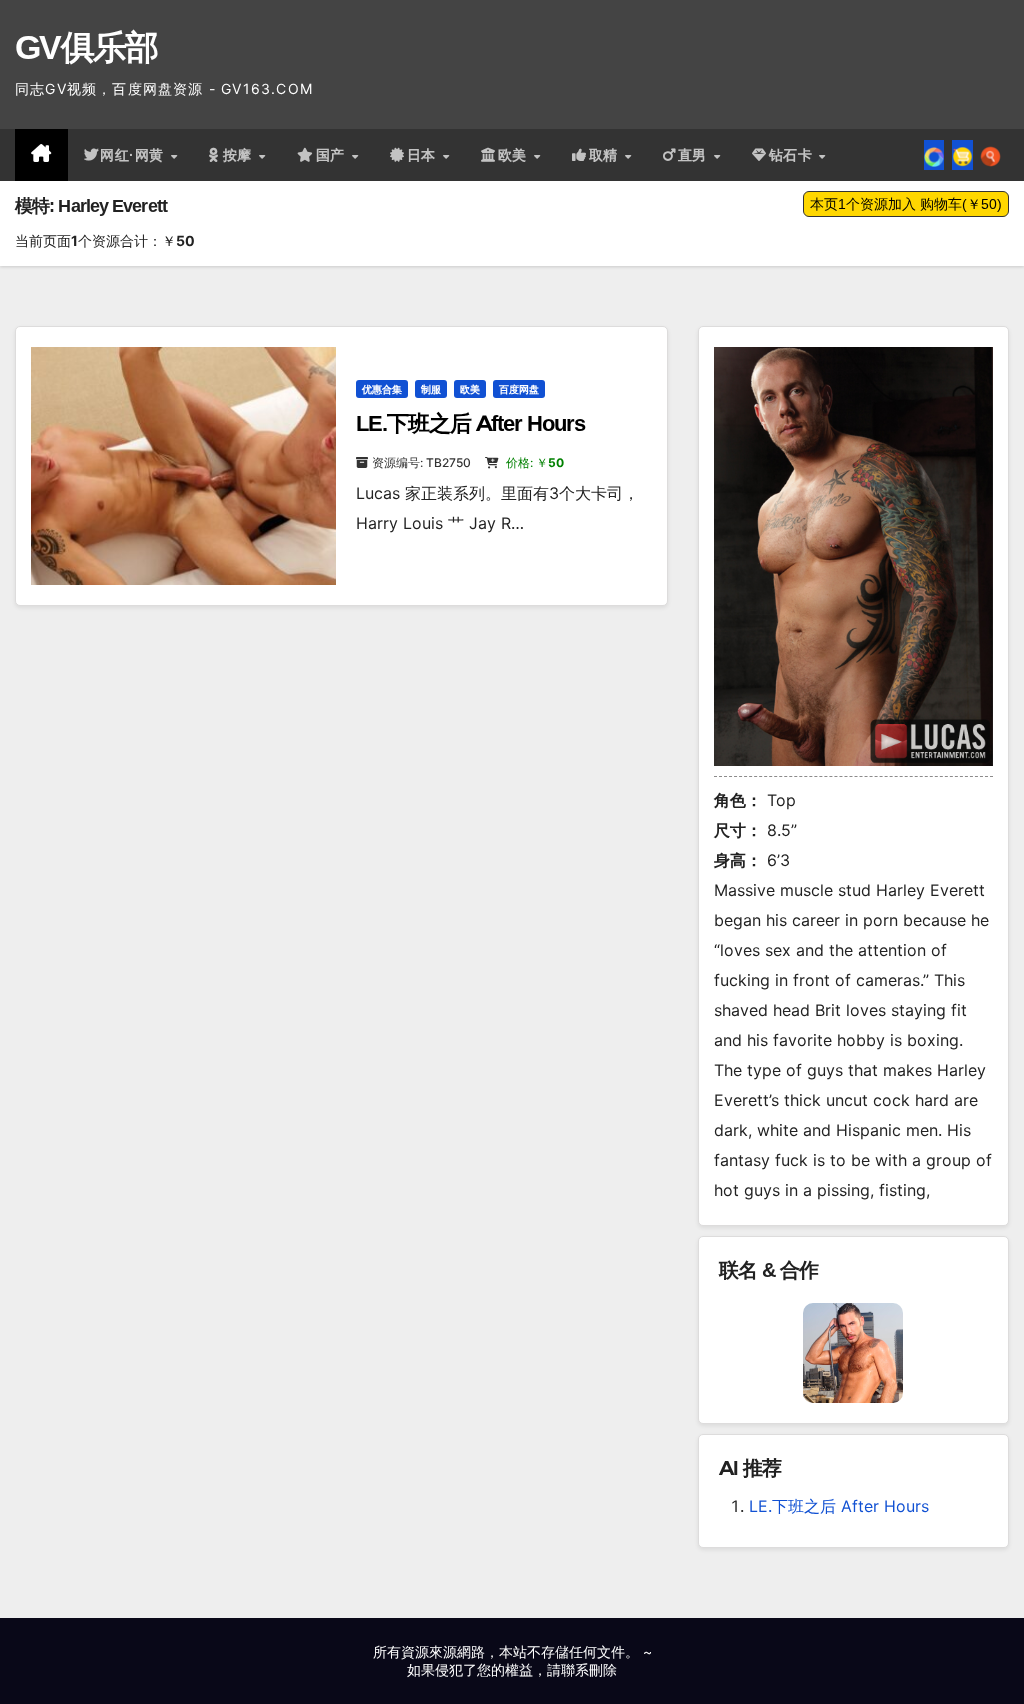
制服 (431, 389)
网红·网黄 (134, 155)
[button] (990, 155)
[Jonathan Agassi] (853, 1352)
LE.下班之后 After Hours (470, 423)
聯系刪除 (589, 1669)
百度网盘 (519, 389)
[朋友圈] (934, 155)
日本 (424, 155)
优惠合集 (382, 389)
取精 (606, 155)
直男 (695, 155)
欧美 (515, 155)
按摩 (240, 155)
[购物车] (962, 155)
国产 (333, 155)
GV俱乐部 (86, 47)
